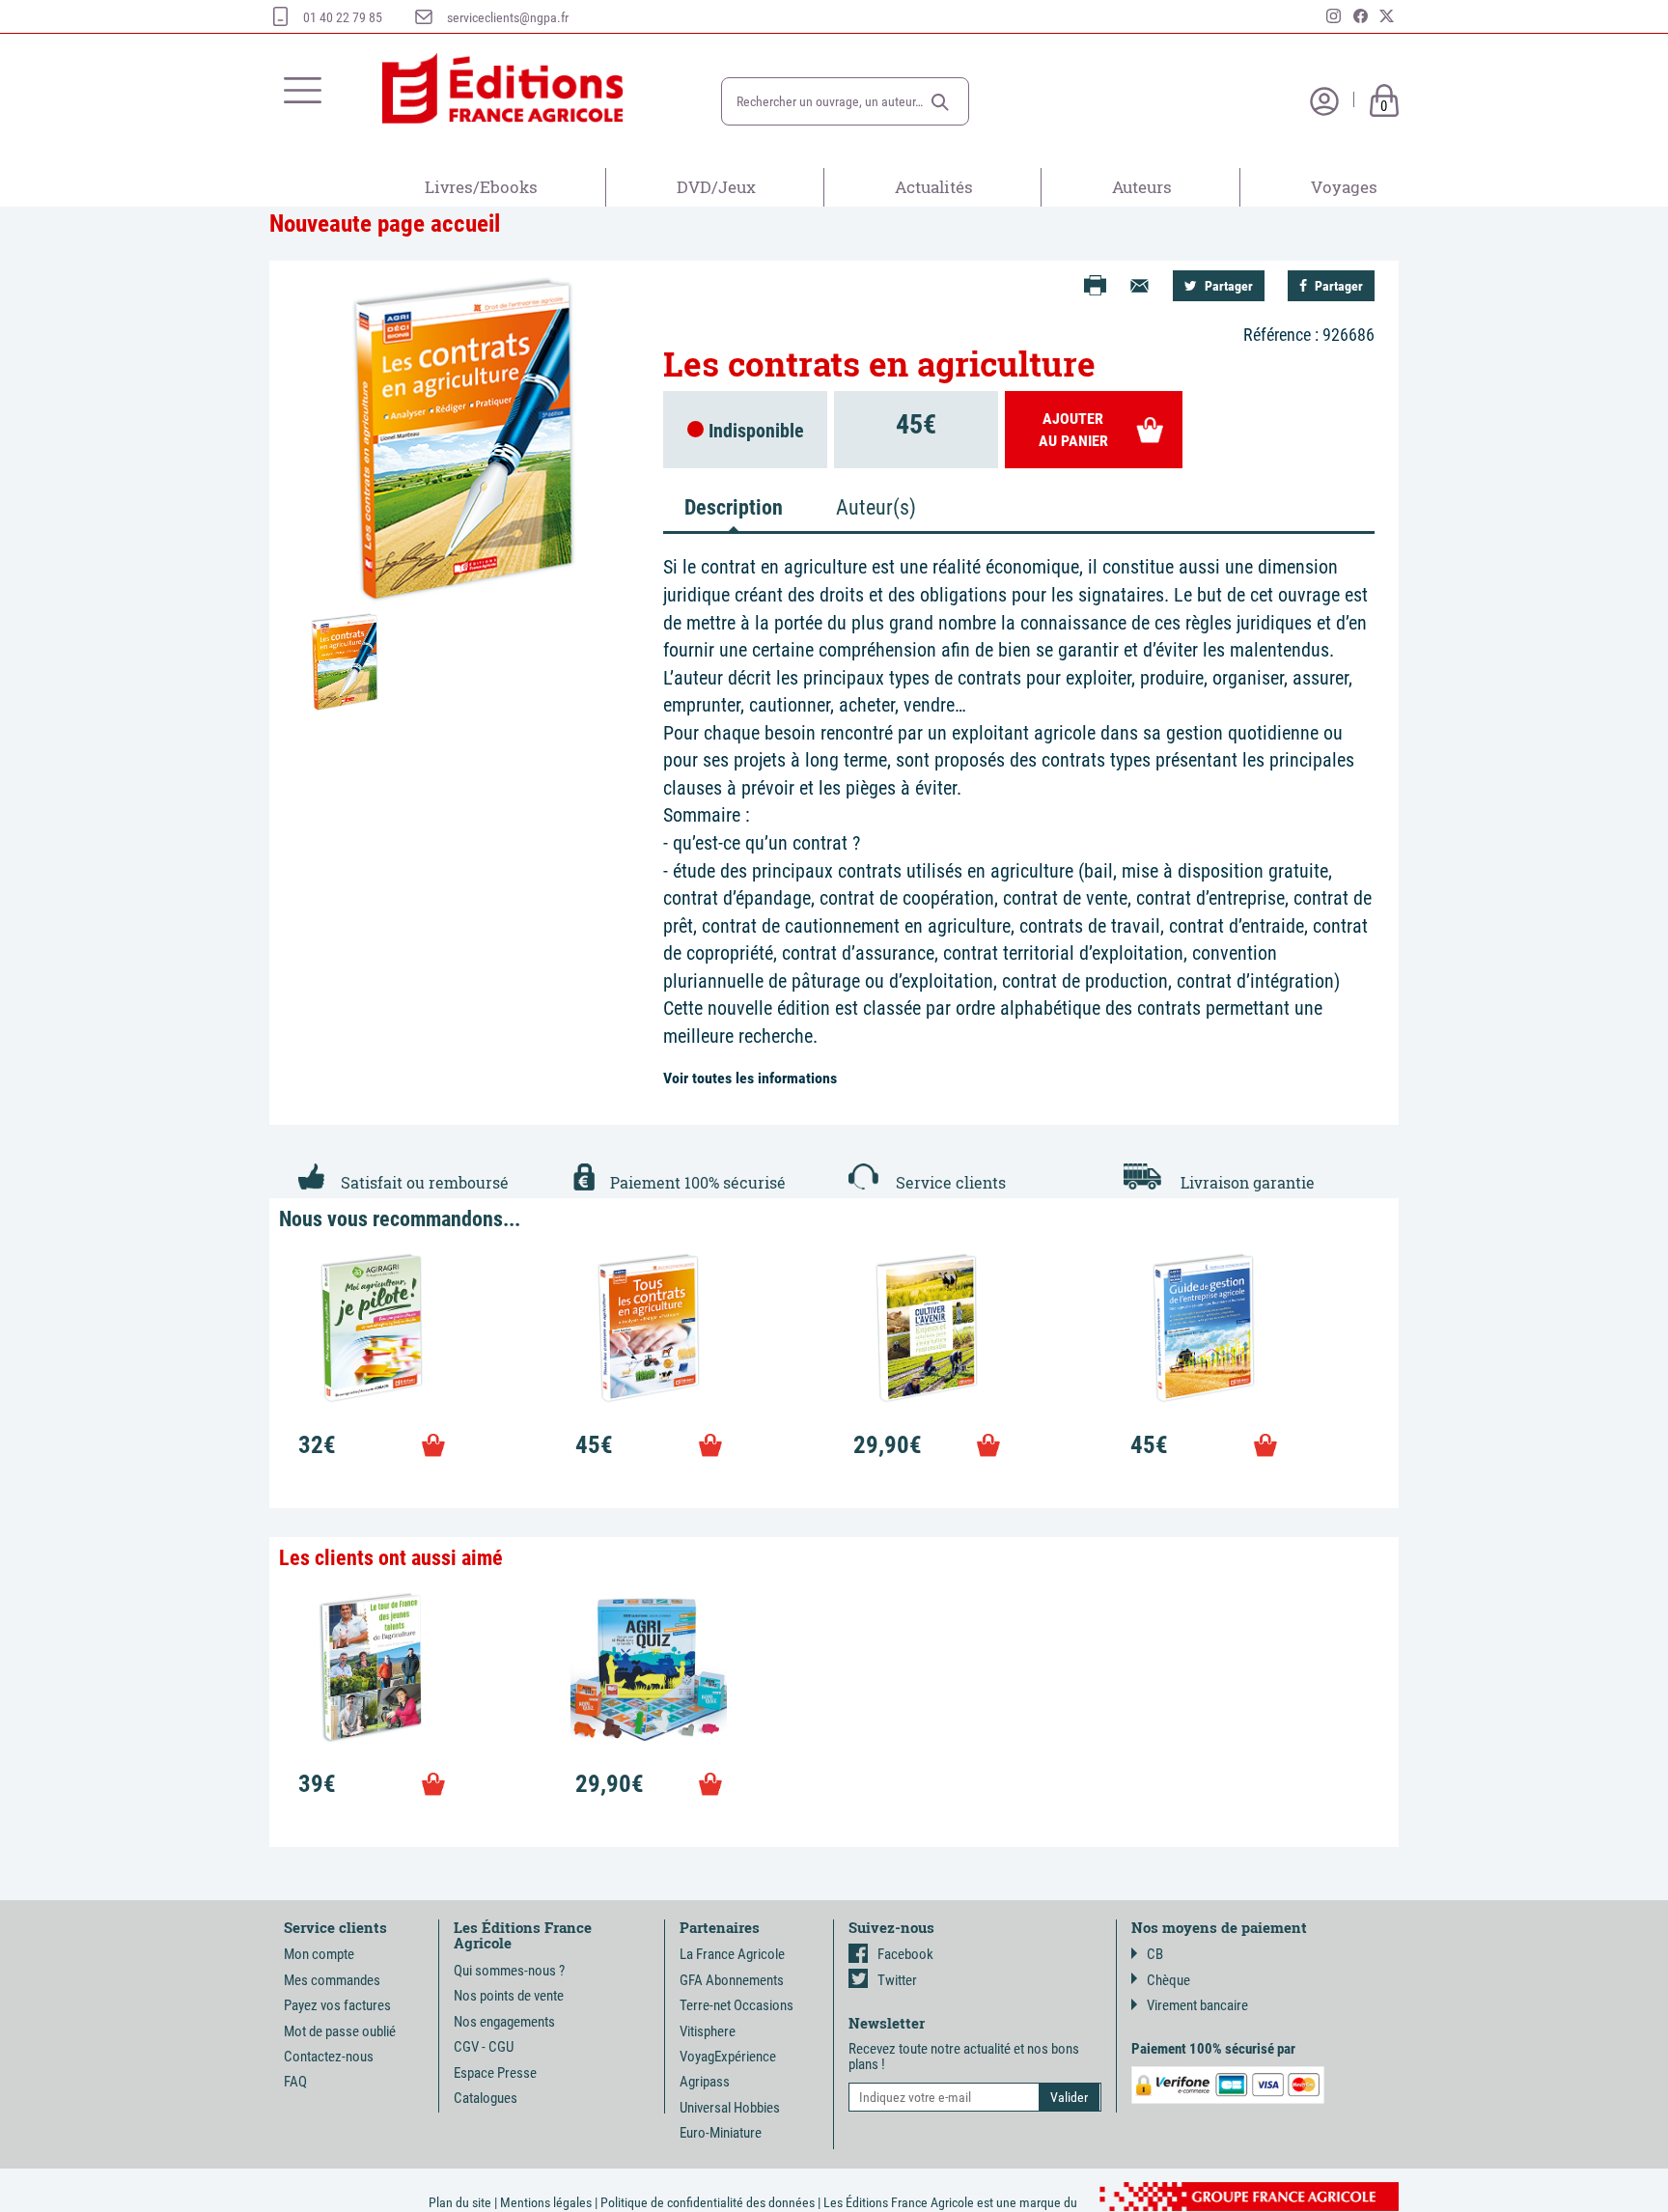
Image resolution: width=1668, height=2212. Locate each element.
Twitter (897, 1980)
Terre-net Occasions (737, 2005)
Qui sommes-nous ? (509, 1971)
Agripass (705, 2082)
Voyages (1344, 187)
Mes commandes (332, 1980)
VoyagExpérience (728, 2057)
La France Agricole (732, 1954)
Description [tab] (734, 507)
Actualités (934, 187)
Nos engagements (504, 2022)
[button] (940, 102)
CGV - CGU (484, 2047)
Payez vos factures (337, 2005)
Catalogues (486, 2098)
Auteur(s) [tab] (876, 507)
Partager (1227, 286)
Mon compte (319, 1954)
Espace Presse (495, 2073)
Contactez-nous (329, 2057)
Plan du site (460, 2202)
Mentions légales (546, 2202)
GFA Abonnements (732, 1980)
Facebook (905, 1954)
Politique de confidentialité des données (708, 2202)
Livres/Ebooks (481, 187)
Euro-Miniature (721, 2133)
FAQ (295, 2082)
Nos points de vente (509, 1996)
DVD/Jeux (716, 187)
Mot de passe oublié (340, 2031)
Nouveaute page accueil (385, 224)
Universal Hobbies (730, 2108)
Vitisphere (708, 2031)
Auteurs (1142, 187)
